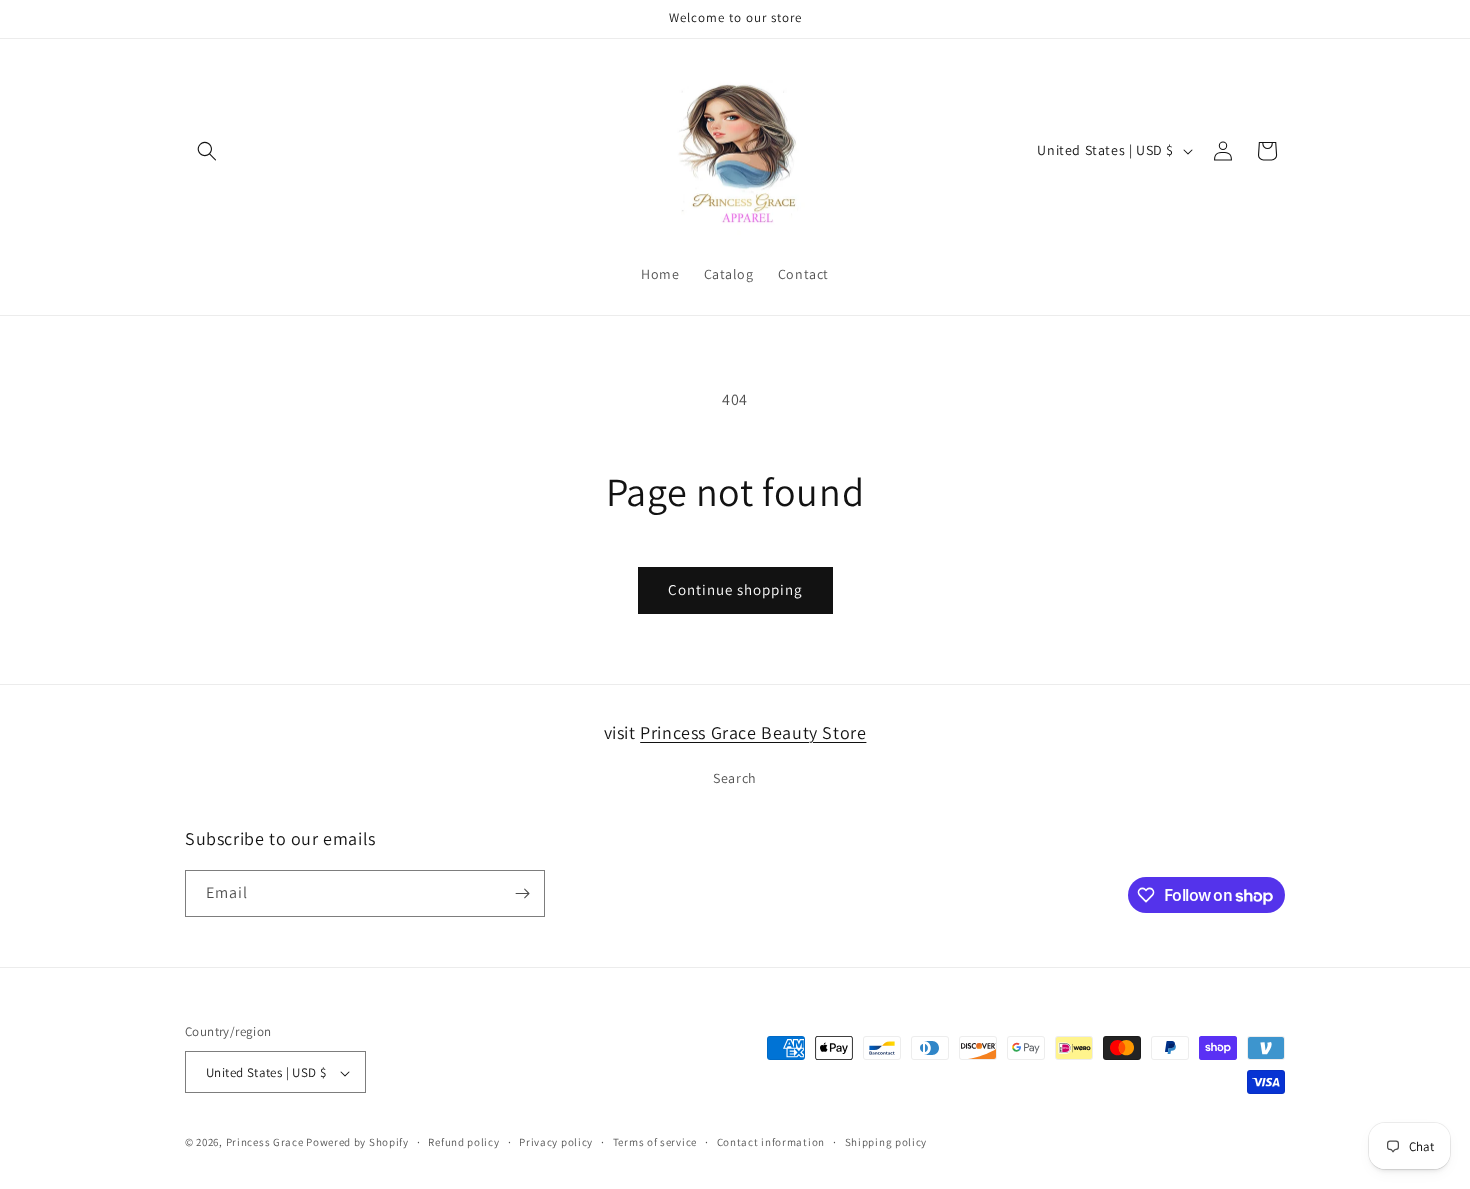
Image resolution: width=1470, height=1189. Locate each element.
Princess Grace (265, 1143)
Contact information (771, 1142)
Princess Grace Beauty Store (753, 732)
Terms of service (655, 1142)
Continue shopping (735, 589)
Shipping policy (886, 1142)
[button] (207, 151)
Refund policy (463, 1142)
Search (735, 779)
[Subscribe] (522, 893)
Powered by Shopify (357, 1143)
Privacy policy (556, 1142)
